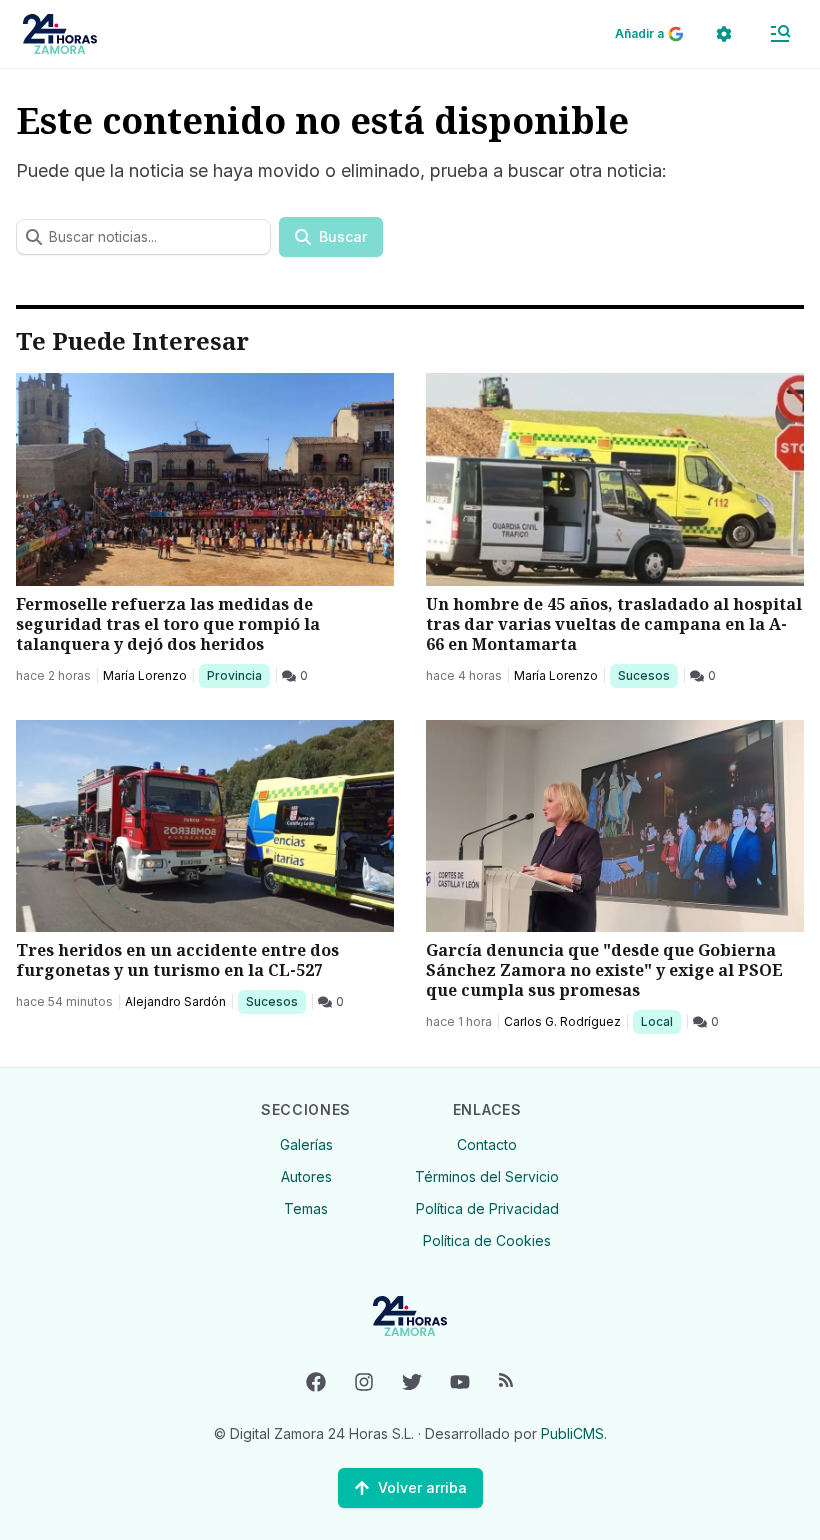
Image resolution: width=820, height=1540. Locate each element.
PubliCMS (572, 1433)
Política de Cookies (487, 1240)
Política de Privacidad (487, 1208)
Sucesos (647, 675)
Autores (306, 1176)
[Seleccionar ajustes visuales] (724, 34)
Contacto (487, 1144)
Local (660, 1021)
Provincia (237, 675)
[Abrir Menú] (780, 34)
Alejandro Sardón (175, 1001)
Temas (306, 1208)
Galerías (306, 1144)
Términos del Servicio (487, 1176)
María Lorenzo (145, 675)
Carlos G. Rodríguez (562, 1021)
